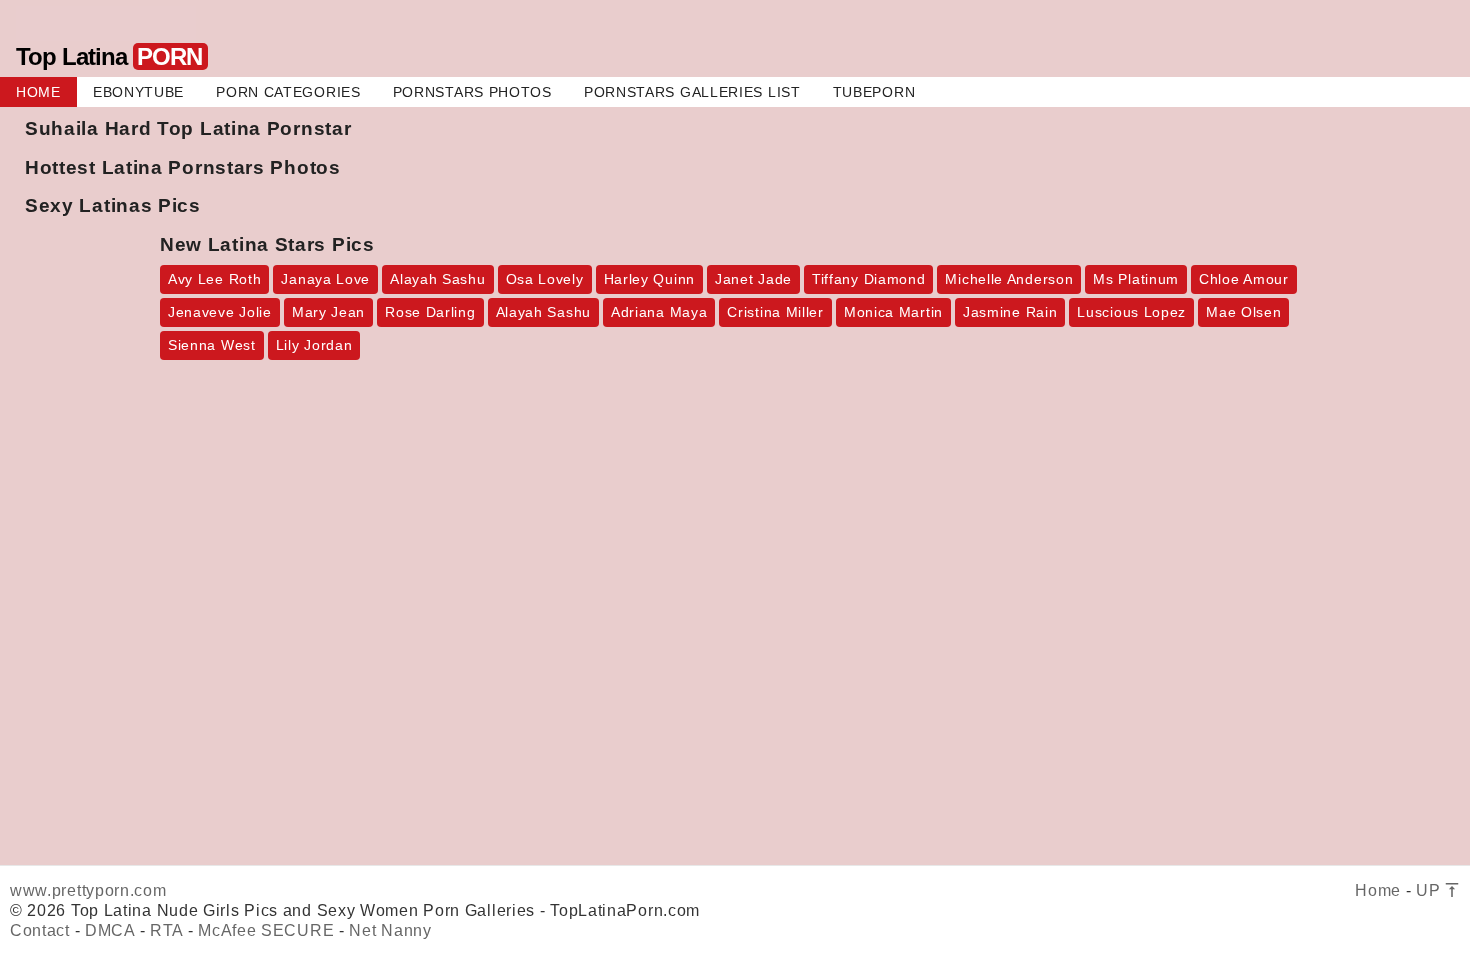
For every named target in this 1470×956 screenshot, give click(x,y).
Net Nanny (390, 930)
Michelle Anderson (1009, 279)
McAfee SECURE (266, 930)
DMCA (110, 930)
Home (1378, 890)
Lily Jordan (314, 345)
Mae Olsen (1243, 312)
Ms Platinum (1136, 279)
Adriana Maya (659, 312)
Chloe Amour (1244, 279)
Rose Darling (430, 312)
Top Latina (109, 56)
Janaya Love (325, 279)
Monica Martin (893, 312)
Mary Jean (328, 312)
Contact (40, 930)
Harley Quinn (649, 279)
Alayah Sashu (437, 279)
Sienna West (212, 345)
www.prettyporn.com (88, 890)
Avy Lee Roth (214, 279)
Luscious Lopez (1131, 312)
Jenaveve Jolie (220, 312)
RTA (166, 930)
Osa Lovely (545, 279)
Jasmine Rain (1010, 312)
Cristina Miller (775, 312)
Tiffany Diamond (869, 279)
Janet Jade (753, 279)
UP (1430, 890)
